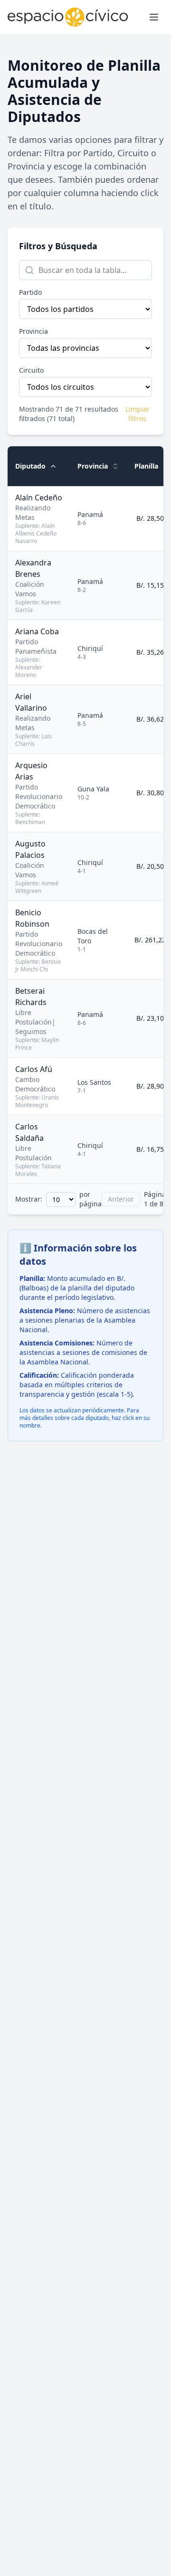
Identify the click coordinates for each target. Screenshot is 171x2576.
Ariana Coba (37, 631)
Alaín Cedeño (39, 498)
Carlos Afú (34, 1069)
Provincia (33, 331)
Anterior (121, 1199)
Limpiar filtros (138, 414)
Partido (30, 292)
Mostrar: (29, 1199)
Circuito (31, 370)
